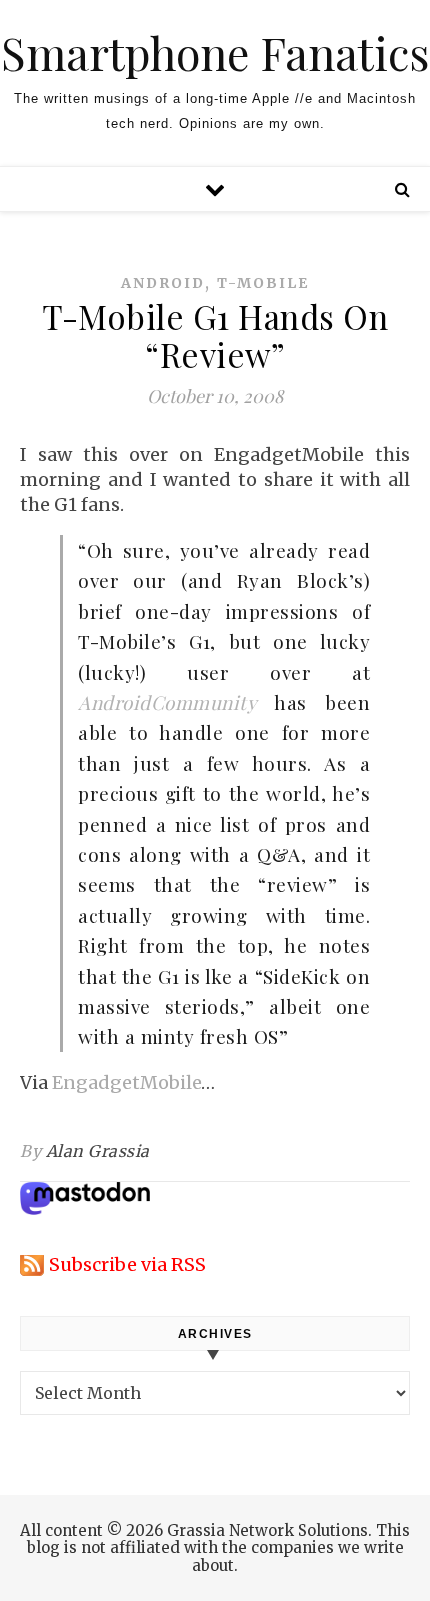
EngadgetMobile (126, 1082)
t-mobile (263, 283)
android (163, 283)
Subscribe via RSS (127, 1264)
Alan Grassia (98, 1151)
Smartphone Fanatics (215, 52)
